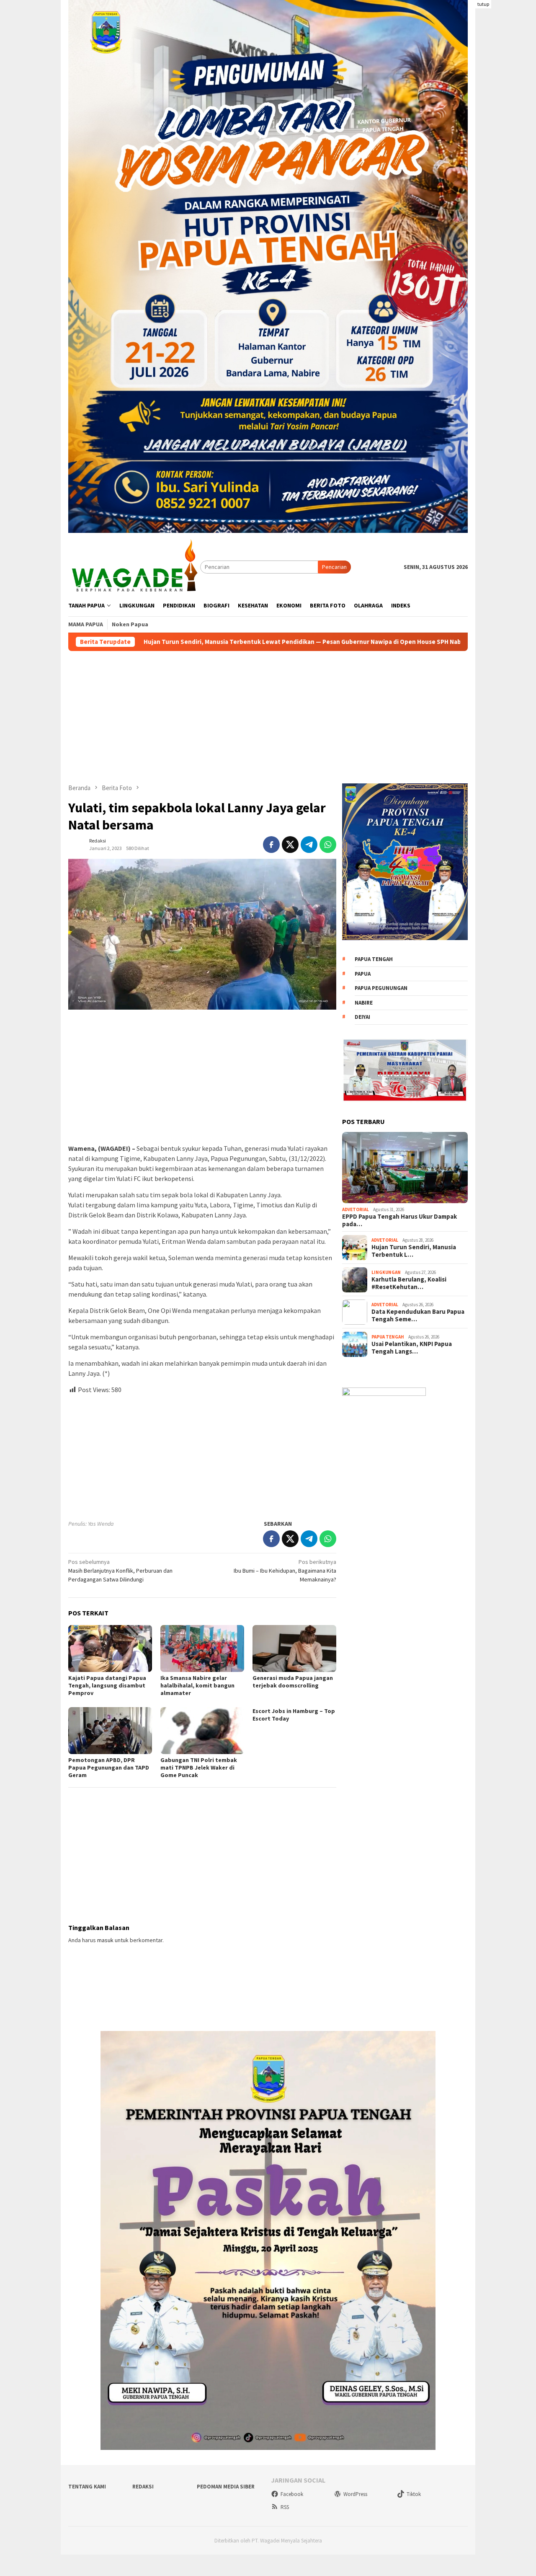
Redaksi (143, 2487)
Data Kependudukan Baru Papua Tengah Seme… (418, 1315)
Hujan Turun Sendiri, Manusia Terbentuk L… (414, 1251)
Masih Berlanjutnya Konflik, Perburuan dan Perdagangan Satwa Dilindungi (120, 1571)
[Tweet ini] (290, 845)
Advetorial (356, 1209)
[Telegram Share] (309, 845)
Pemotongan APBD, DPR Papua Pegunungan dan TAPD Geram (109, 1767)
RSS (285, 2507)
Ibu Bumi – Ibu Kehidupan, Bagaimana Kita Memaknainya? (285, 1571)
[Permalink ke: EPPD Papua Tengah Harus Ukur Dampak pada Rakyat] (405, 1168)
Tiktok (414, 2494)
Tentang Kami (87, 2487)
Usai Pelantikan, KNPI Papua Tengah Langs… (412, 1348)
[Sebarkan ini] (271, 845)
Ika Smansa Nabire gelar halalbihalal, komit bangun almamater (197, 1685)
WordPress (355, 2494)
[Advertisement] (506, 126)
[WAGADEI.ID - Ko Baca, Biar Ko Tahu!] (134, 566)
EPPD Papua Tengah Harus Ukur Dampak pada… (399, 1220)
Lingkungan (386, 1272)
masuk (105, 1940)
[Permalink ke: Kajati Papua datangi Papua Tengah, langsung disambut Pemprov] (110, 1648)
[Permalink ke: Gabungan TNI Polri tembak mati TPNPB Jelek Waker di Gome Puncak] (202, 1731)
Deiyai (362, 1017)
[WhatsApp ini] (328, 845)
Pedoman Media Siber (226, 2487)
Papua (363, 974)
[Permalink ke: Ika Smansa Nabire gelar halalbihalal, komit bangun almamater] (202, 1648)
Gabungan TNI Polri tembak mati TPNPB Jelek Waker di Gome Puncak (199, 1767)
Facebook (292, 2494)
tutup (483, 4)
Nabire (364, 1003)
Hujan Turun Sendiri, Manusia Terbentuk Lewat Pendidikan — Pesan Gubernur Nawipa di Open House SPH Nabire (176, 642)
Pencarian (334, 567)
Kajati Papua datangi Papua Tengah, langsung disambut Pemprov (107, 1685)
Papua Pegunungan (381, 988)
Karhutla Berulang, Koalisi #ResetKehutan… (409, 1283)
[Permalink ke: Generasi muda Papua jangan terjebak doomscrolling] (294, 1648)
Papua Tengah (374, 959)
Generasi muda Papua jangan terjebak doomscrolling (293, 1682)
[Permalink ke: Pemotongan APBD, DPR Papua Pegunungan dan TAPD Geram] (110, 1731)
